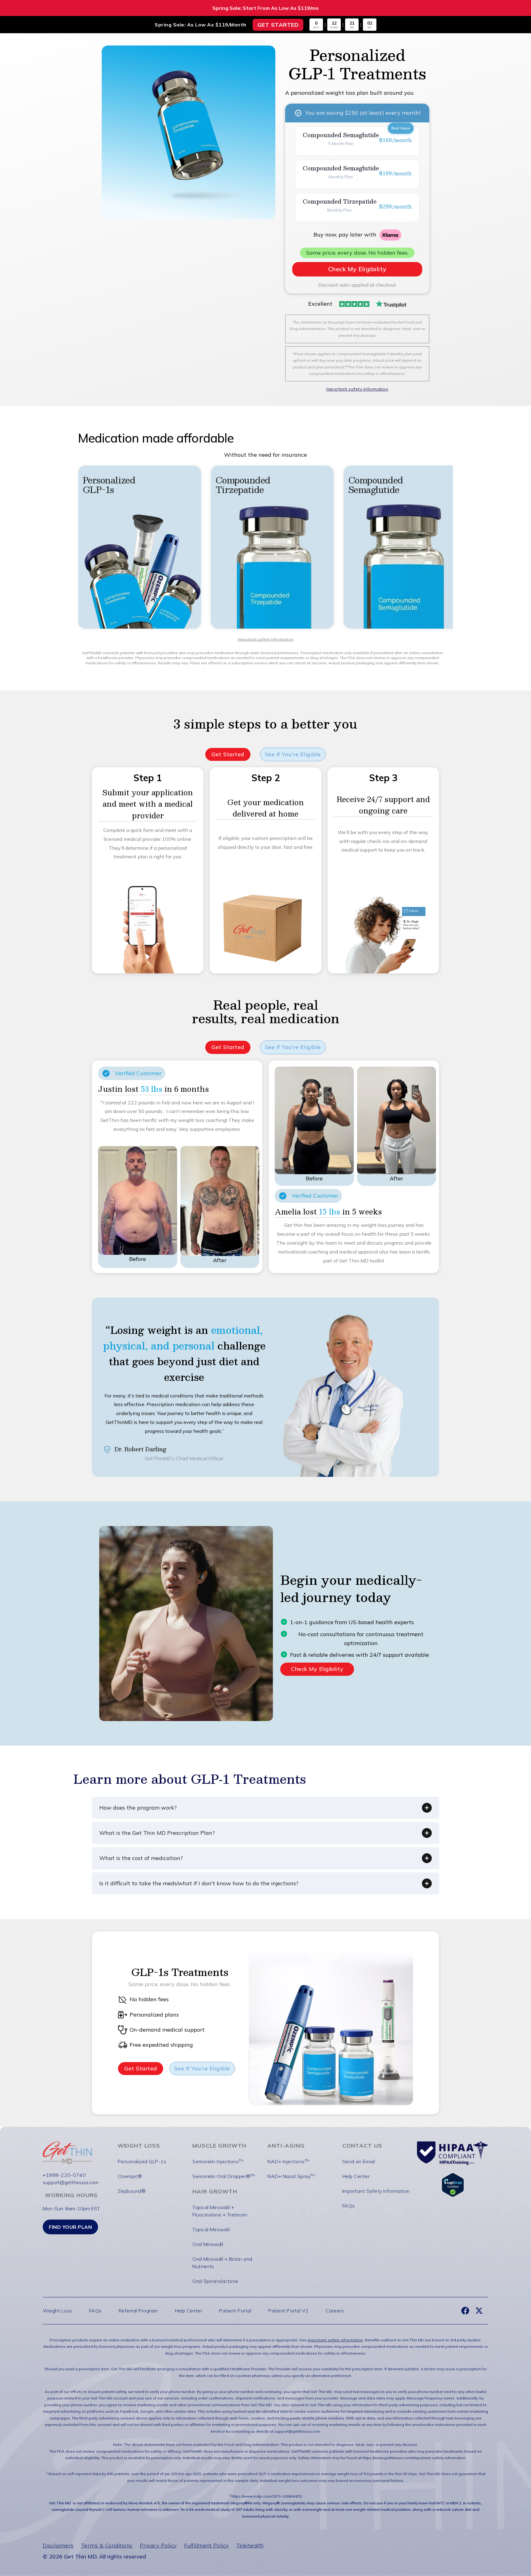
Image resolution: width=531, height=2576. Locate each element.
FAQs (349, 2206)
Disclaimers (58, 2545)
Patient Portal (235, 2311)
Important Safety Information (376, 2191)
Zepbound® (132, 2191)
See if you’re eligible (293, 754)
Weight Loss (57, 2311)
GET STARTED (278, 25)
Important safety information (266, 639)
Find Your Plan (70, 2227)
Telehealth (250, 2545)
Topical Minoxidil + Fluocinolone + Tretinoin (220, 2211)
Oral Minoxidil (208, 2244)
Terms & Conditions (107, 2545)
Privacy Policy (158, 2545)
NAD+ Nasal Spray (291, 2176)
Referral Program (138, 2311)
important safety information (335, 2340)
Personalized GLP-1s (142, 2161)
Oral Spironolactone (215, 2281)
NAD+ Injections (288, 2161)
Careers (335, 2311)
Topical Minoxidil (211, 2229)
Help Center (356, 2176)
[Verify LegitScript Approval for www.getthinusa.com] (453, 2184)
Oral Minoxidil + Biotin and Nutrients (222, 2263)
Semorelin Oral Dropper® (224, 2176)
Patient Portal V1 (289, 2311)
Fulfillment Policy (206, 2545)
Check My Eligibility (317, 1669)
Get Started (228, 754)
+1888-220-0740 (64, 2175)
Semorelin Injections (218, 2161)
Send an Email (359, 2161)
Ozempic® (130, 2176)
